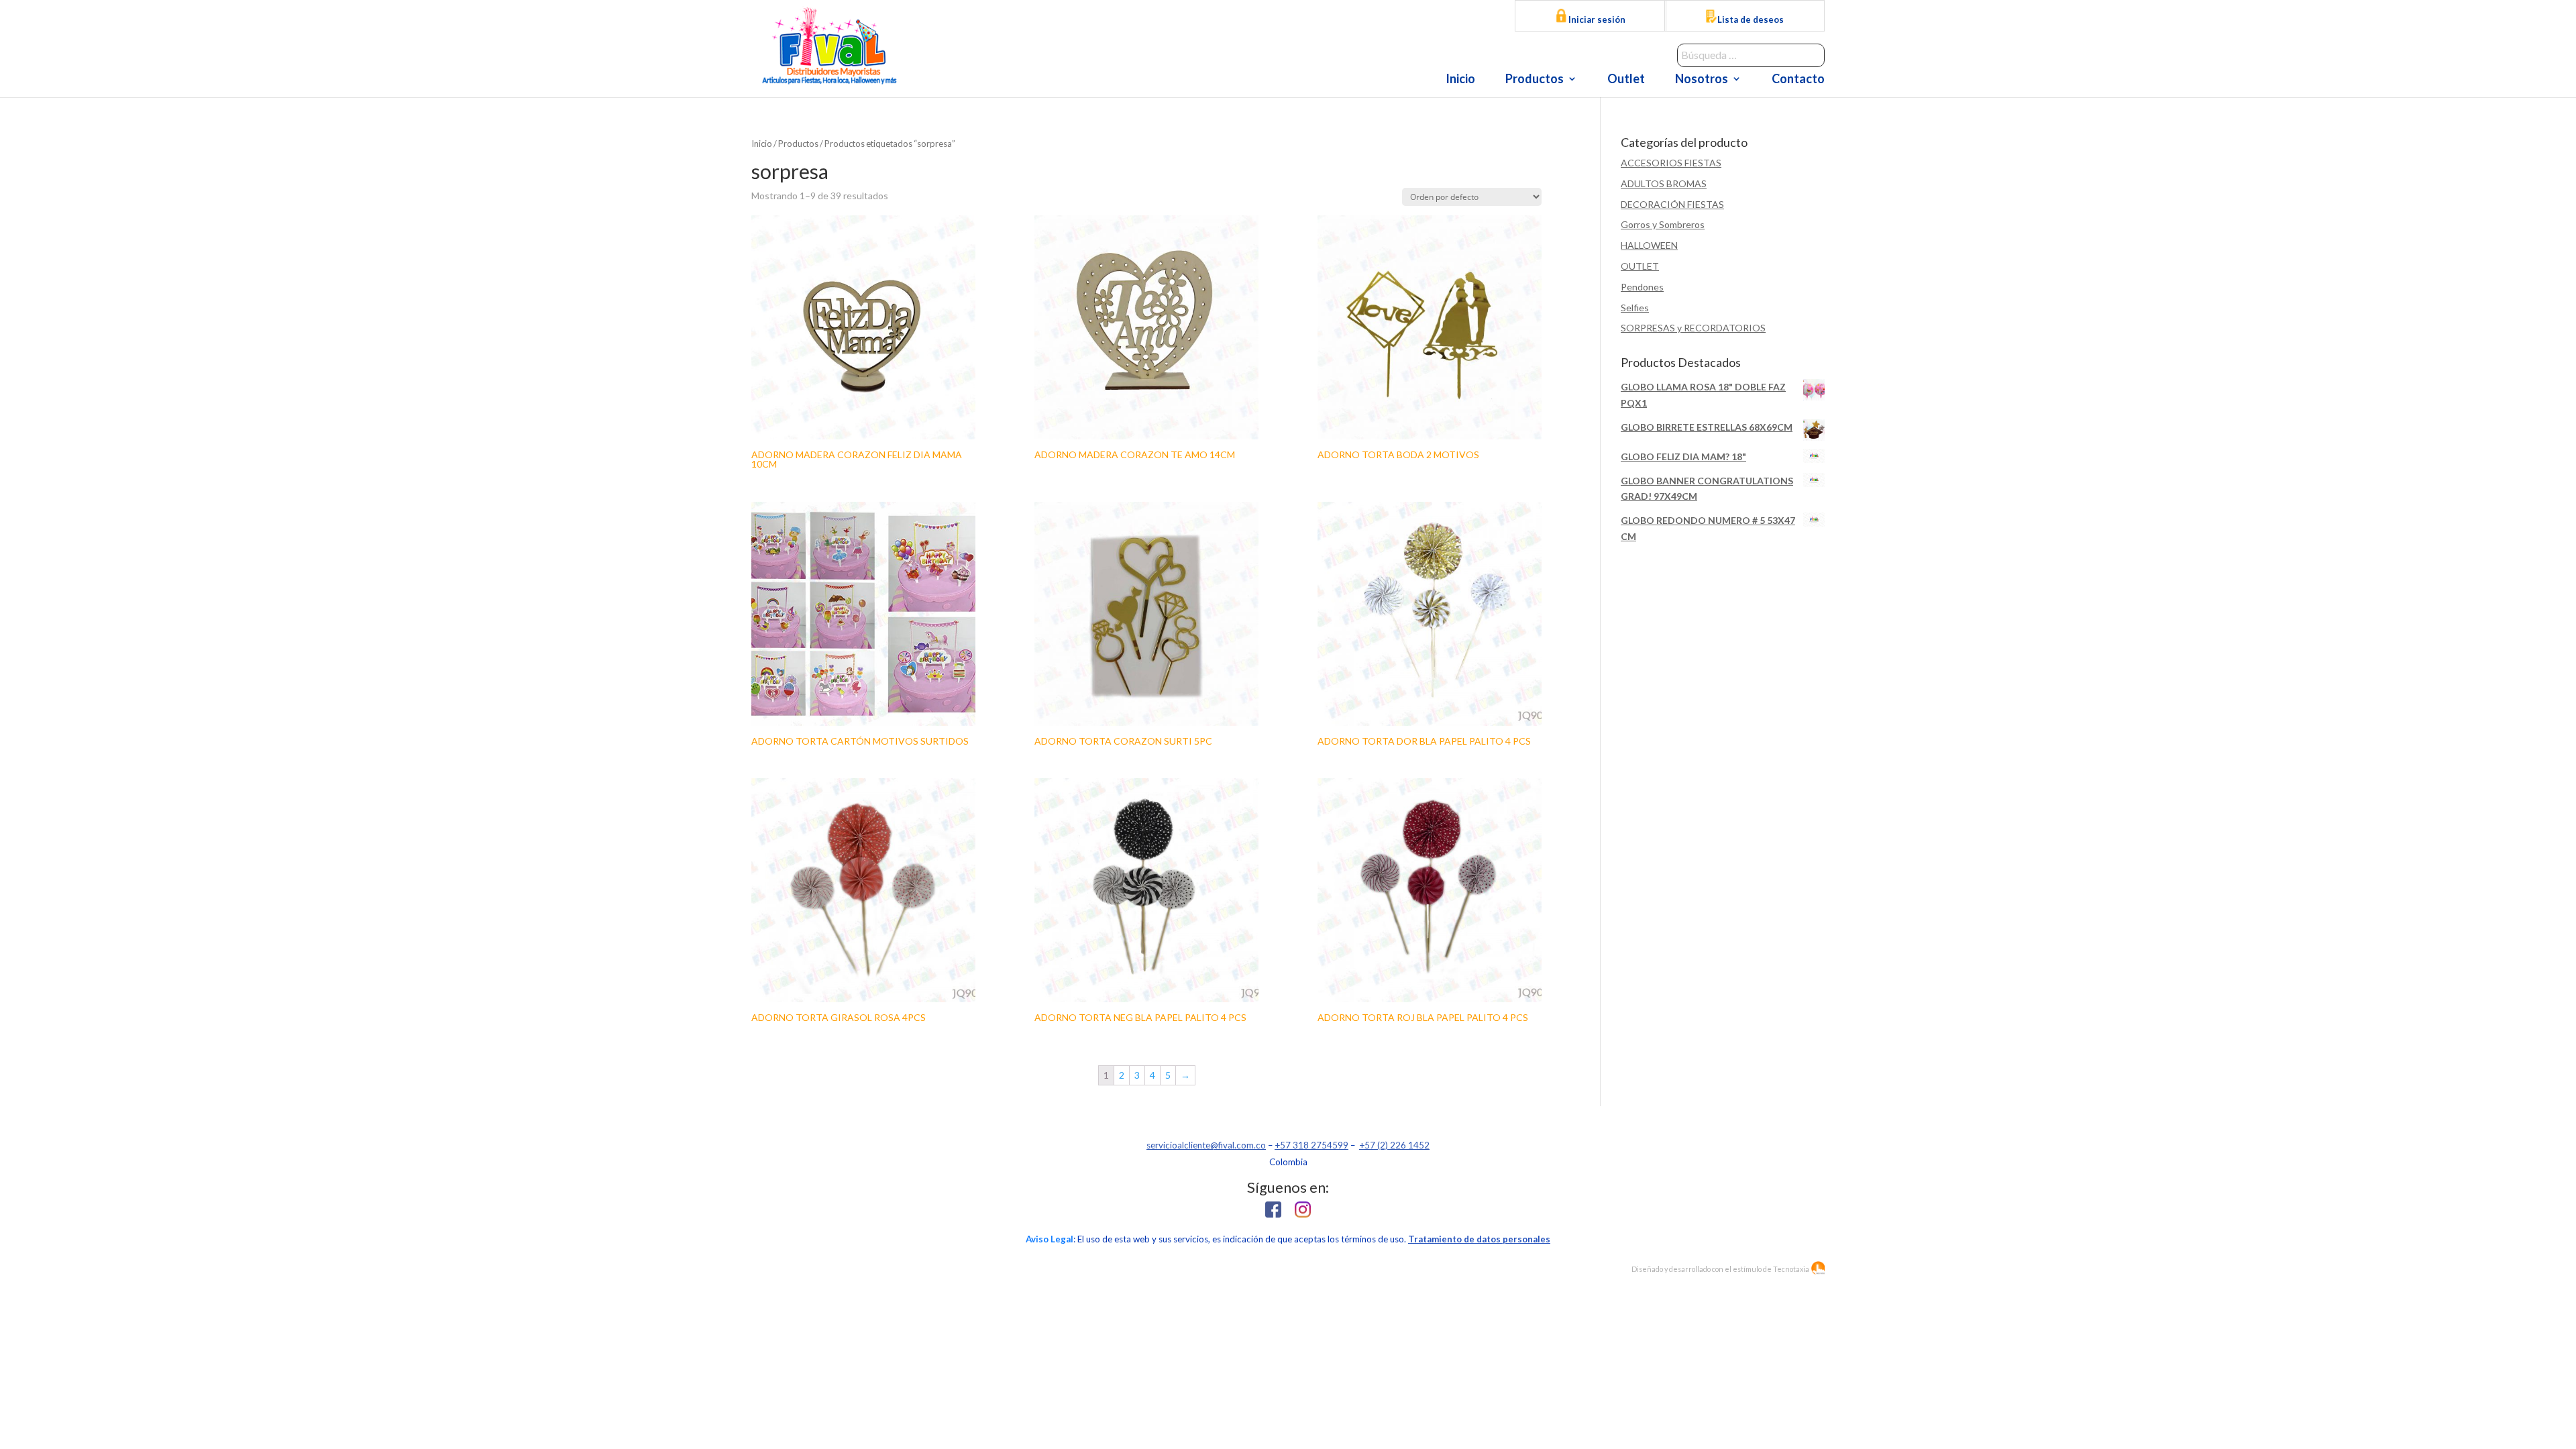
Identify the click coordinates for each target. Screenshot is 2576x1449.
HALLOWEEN (1649, 245)
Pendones (1642, 287)
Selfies (1635, 308)
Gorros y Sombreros (1663, 224)
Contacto (1798, 80)
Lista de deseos (1751, 19)
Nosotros (1702, 80)
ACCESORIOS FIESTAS (1671, 163)
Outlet (1626, 80)
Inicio (1460, 80)
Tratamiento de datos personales (1479, 1239)
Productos (1535, 80)
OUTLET (1640, 266)
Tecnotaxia (1791, 1269)
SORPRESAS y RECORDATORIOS (1693, 328)
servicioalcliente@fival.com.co (1206, 1145)
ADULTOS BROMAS (1664, 183)
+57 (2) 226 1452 (1394, 1145)
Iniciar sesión (1596, 19)
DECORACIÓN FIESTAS (1672, 204)
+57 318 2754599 (1311, 1145)
